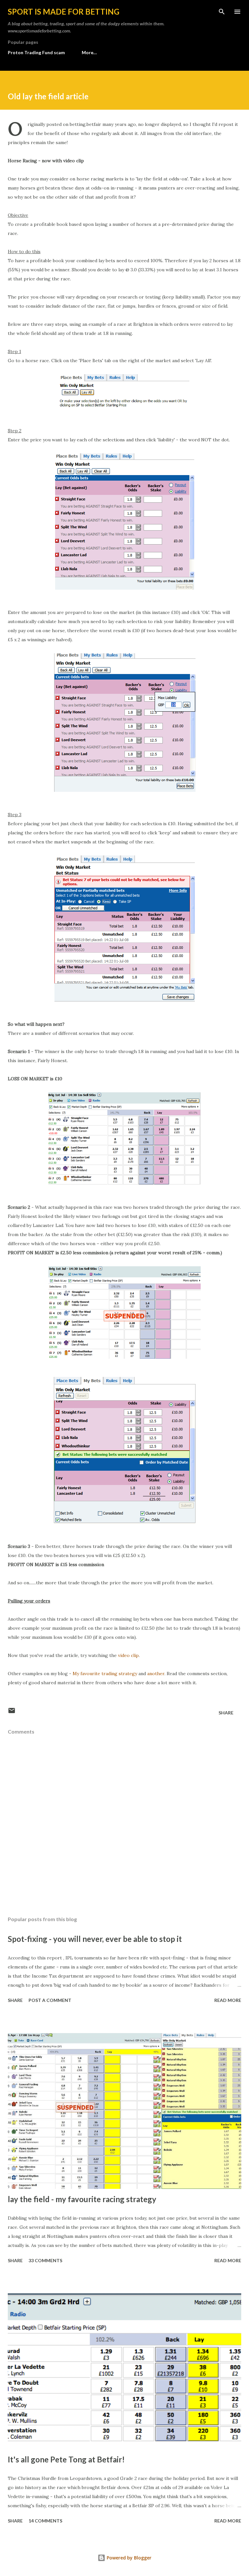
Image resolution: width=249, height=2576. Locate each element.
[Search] (222, 12)
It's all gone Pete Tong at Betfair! (66, 2459)
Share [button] (226, 1713)
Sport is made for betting (64, 12)
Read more (228, 2000)
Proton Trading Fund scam (36, 52)
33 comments (45, 2260)
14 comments (45, 2521)
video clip (128, 1655)
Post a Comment (50, 2000)
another (156, 1674)
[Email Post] (12, 1713)
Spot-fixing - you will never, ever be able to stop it (95, 1939)
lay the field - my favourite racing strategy (82, 2199)
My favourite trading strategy (105, 1674)
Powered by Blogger (128, 2558)
